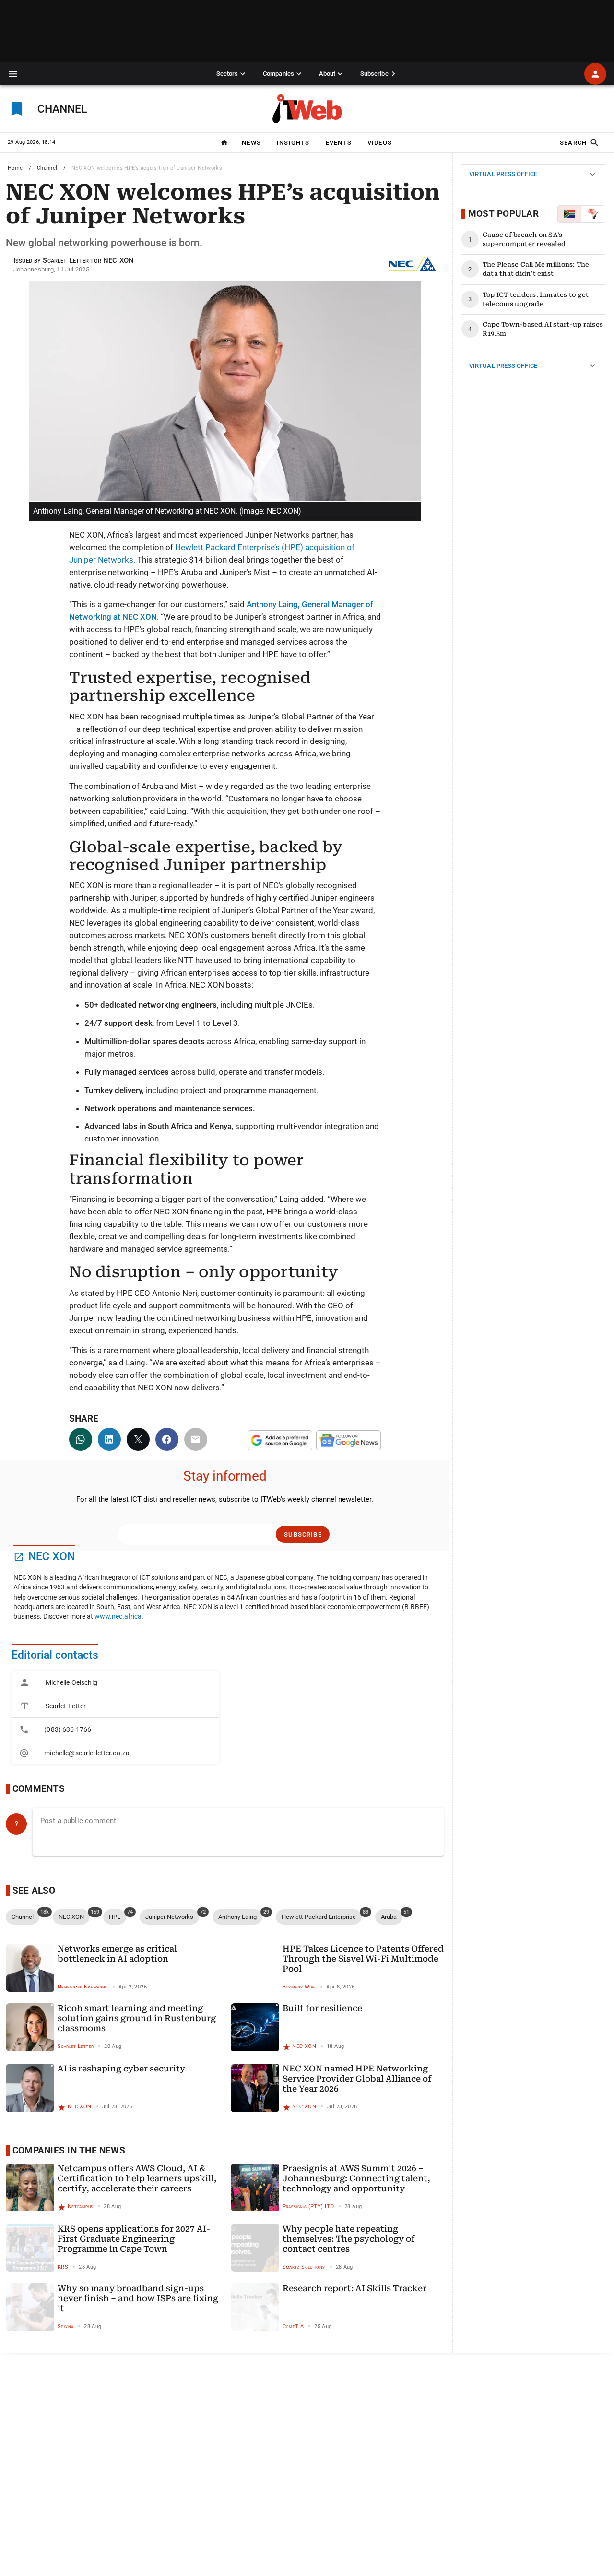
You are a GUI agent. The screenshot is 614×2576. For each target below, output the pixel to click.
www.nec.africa (118, 1616)
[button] (13, 74)
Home (15, 168)
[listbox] (115, 1718)
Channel (47, 168)
